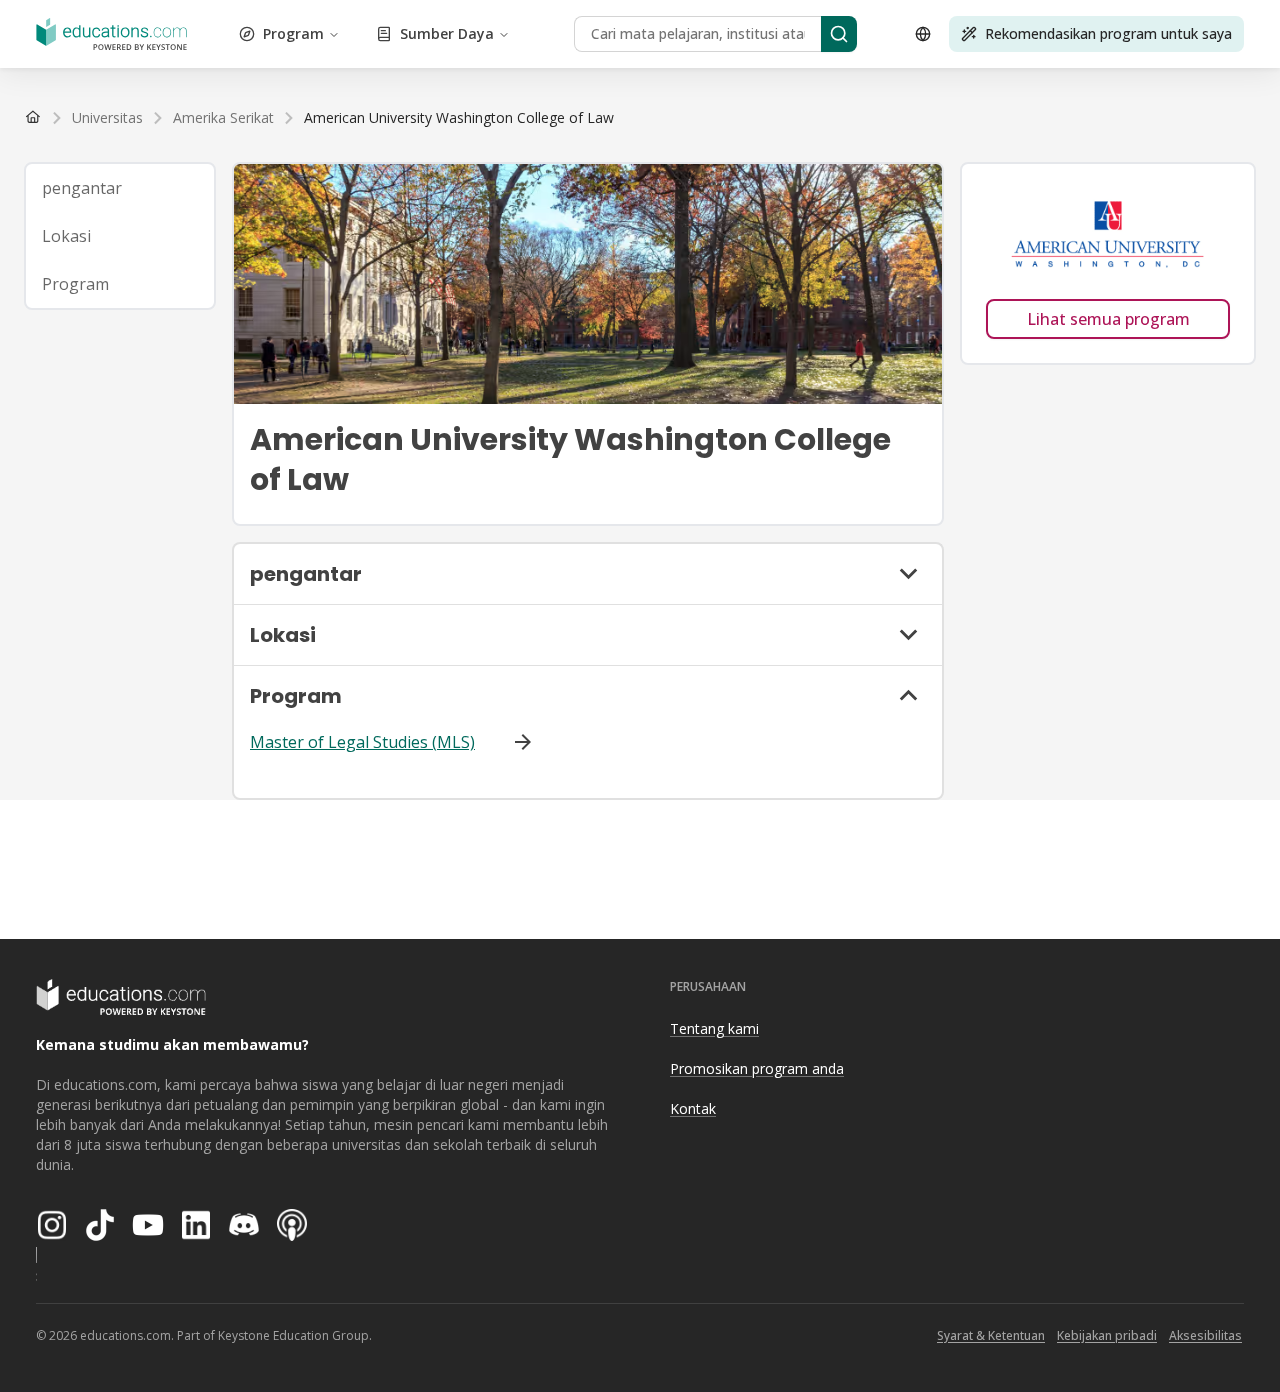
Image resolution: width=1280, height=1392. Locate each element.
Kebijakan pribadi (1107, 1335)
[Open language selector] (923, 34)
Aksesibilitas (1205, 1335)
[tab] (120, 188)
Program (293, 33)
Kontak (693, 1108)
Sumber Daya (447, 33)
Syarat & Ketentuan (991, 1335)
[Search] (839, 34)
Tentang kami (714, 1028)
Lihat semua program (1108, 319)
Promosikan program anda (757, 1068)
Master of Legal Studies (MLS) (362, 742)
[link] (459, 118)
